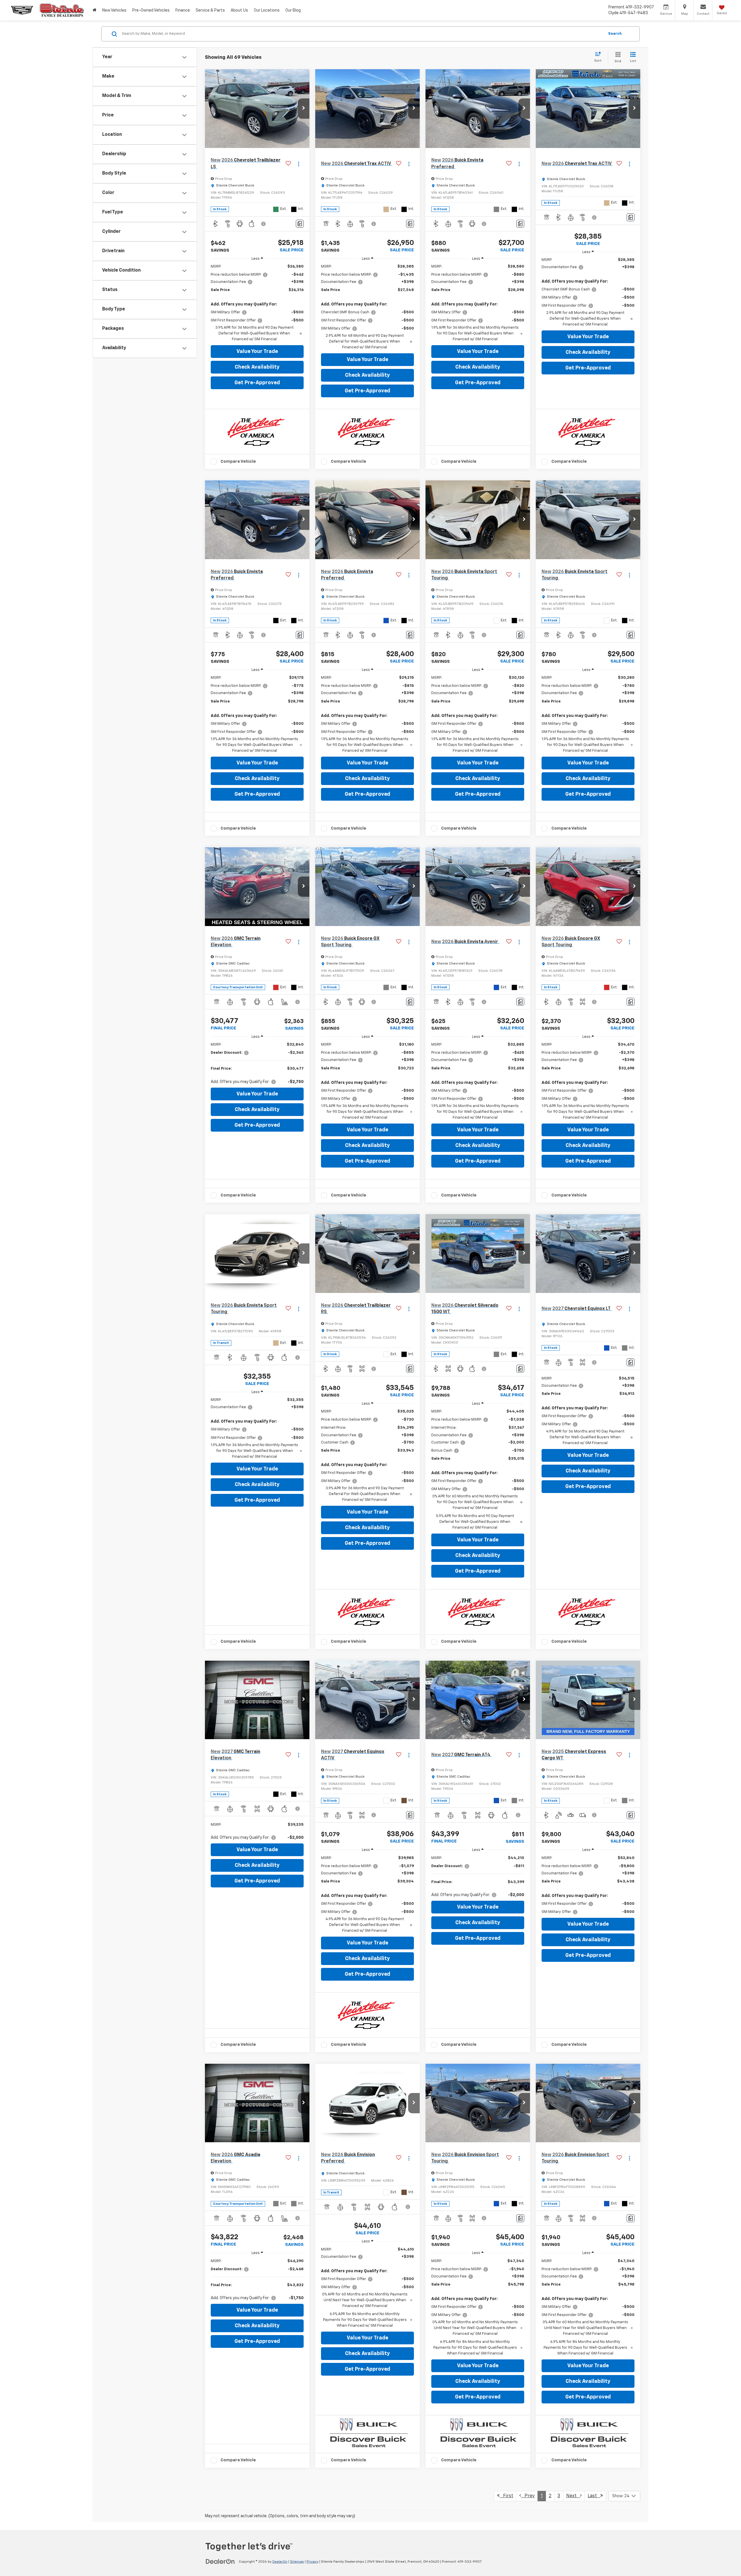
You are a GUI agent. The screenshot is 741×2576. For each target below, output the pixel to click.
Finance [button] (183, 10)
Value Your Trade (257, 352)
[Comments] (300, 224)
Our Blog (293, 10)
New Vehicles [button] (114, 10)
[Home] (95, 10)
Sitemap (297, 2562)
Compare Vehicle (238, 461)
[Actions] (299, 164)
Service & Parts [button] (210, 10)
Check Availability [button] (257, 367)
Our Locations (267, 10)
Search (615, 34)
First (506, 2496)
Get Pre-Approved (257, 383)
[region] (257, 303)
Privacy (312, 2562)
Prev (528, 2496)
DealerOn (280, 2562)
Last (594, 2496)
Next (573, 2496)
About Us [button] (239, 10)
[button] (304, 109)
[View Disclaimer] (264, 224)
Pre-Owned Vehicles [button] (151, 10)
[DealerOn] (220, 2562)
